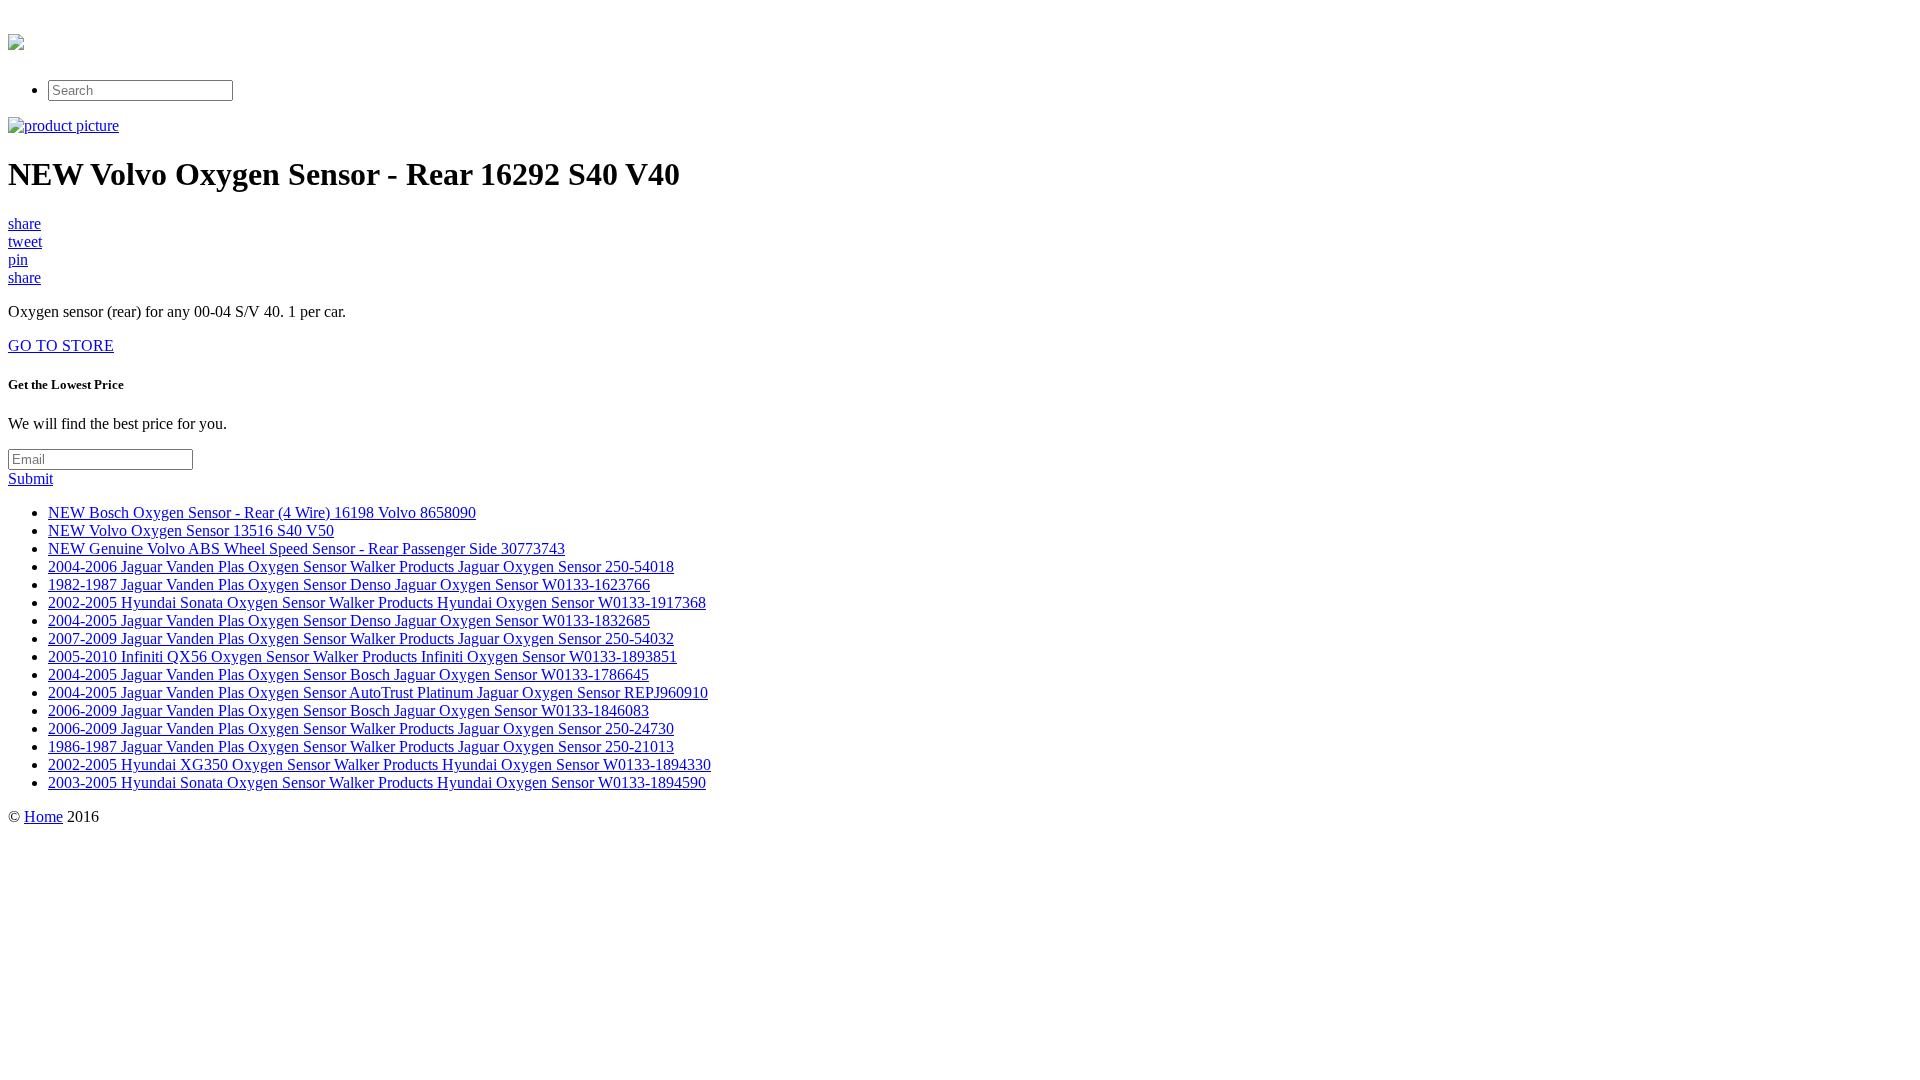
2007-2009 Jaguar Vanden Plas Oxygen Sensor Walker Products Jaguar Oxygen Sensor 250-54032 (361, 638)
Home (43, 816)
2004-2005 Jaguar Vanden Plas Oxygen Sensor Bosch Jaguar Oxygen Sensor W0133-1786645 (348, 674)
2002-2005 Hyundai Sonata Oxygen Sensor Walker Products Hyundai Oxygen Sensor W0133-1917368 (377, 602)
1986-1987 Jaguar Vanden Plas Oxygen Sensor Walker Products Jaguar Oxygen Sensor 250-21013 (361, 746)
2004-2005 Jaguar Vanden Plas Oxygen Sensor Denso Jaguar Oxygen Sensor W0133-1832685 (349, 620)
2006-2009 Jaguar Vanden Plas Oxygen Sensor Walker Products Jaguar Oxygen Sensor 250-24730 (361, 728)
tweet (25, 241)
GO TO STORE (61, 345)
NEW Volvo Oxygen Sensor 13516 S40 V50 (191, 530)
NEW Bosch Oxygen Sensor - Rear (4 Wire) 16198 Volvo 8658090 (262, 512)
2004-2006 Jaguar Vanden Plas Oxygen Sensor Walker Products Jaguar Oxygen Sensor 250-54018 (361, 566)
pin (18, 259)
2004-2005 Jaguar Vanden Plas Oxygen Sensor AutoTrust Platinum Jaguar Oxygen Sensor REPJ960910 (378, 692)
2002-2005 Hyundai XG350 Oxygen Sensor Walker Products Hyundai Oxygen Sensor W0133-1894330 (379, 764)
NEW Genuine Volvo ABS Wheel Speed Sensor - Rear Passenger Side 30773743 (306, 548)
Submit (30, 478)
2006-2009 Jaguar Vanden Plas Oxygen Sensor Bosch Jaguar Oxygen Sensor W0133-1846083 (348, 710)
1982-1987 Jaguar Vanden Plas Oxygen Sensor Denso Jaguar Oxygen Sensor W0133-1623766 (349, 584)
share (24, 223)
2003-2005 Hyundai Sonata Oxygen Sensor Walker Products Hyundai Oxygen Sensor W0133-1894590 (377, 782)
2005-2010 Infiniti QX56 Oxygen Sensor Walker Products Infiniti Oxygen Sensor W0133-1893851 (362, 656)
